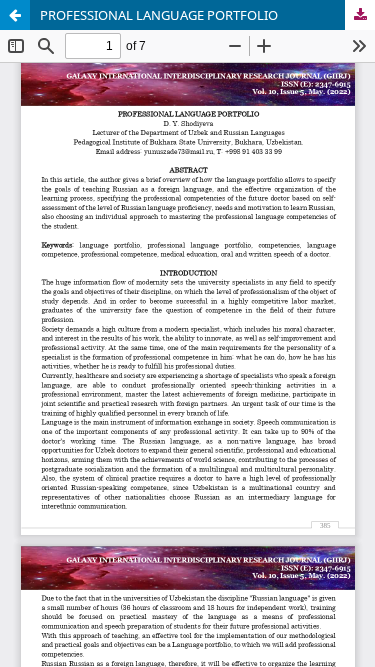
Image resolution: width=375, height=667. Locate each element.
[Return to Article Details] (15, 15)
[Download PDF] (360, 15)
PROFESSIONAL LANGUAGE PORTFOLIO (159, 15)
